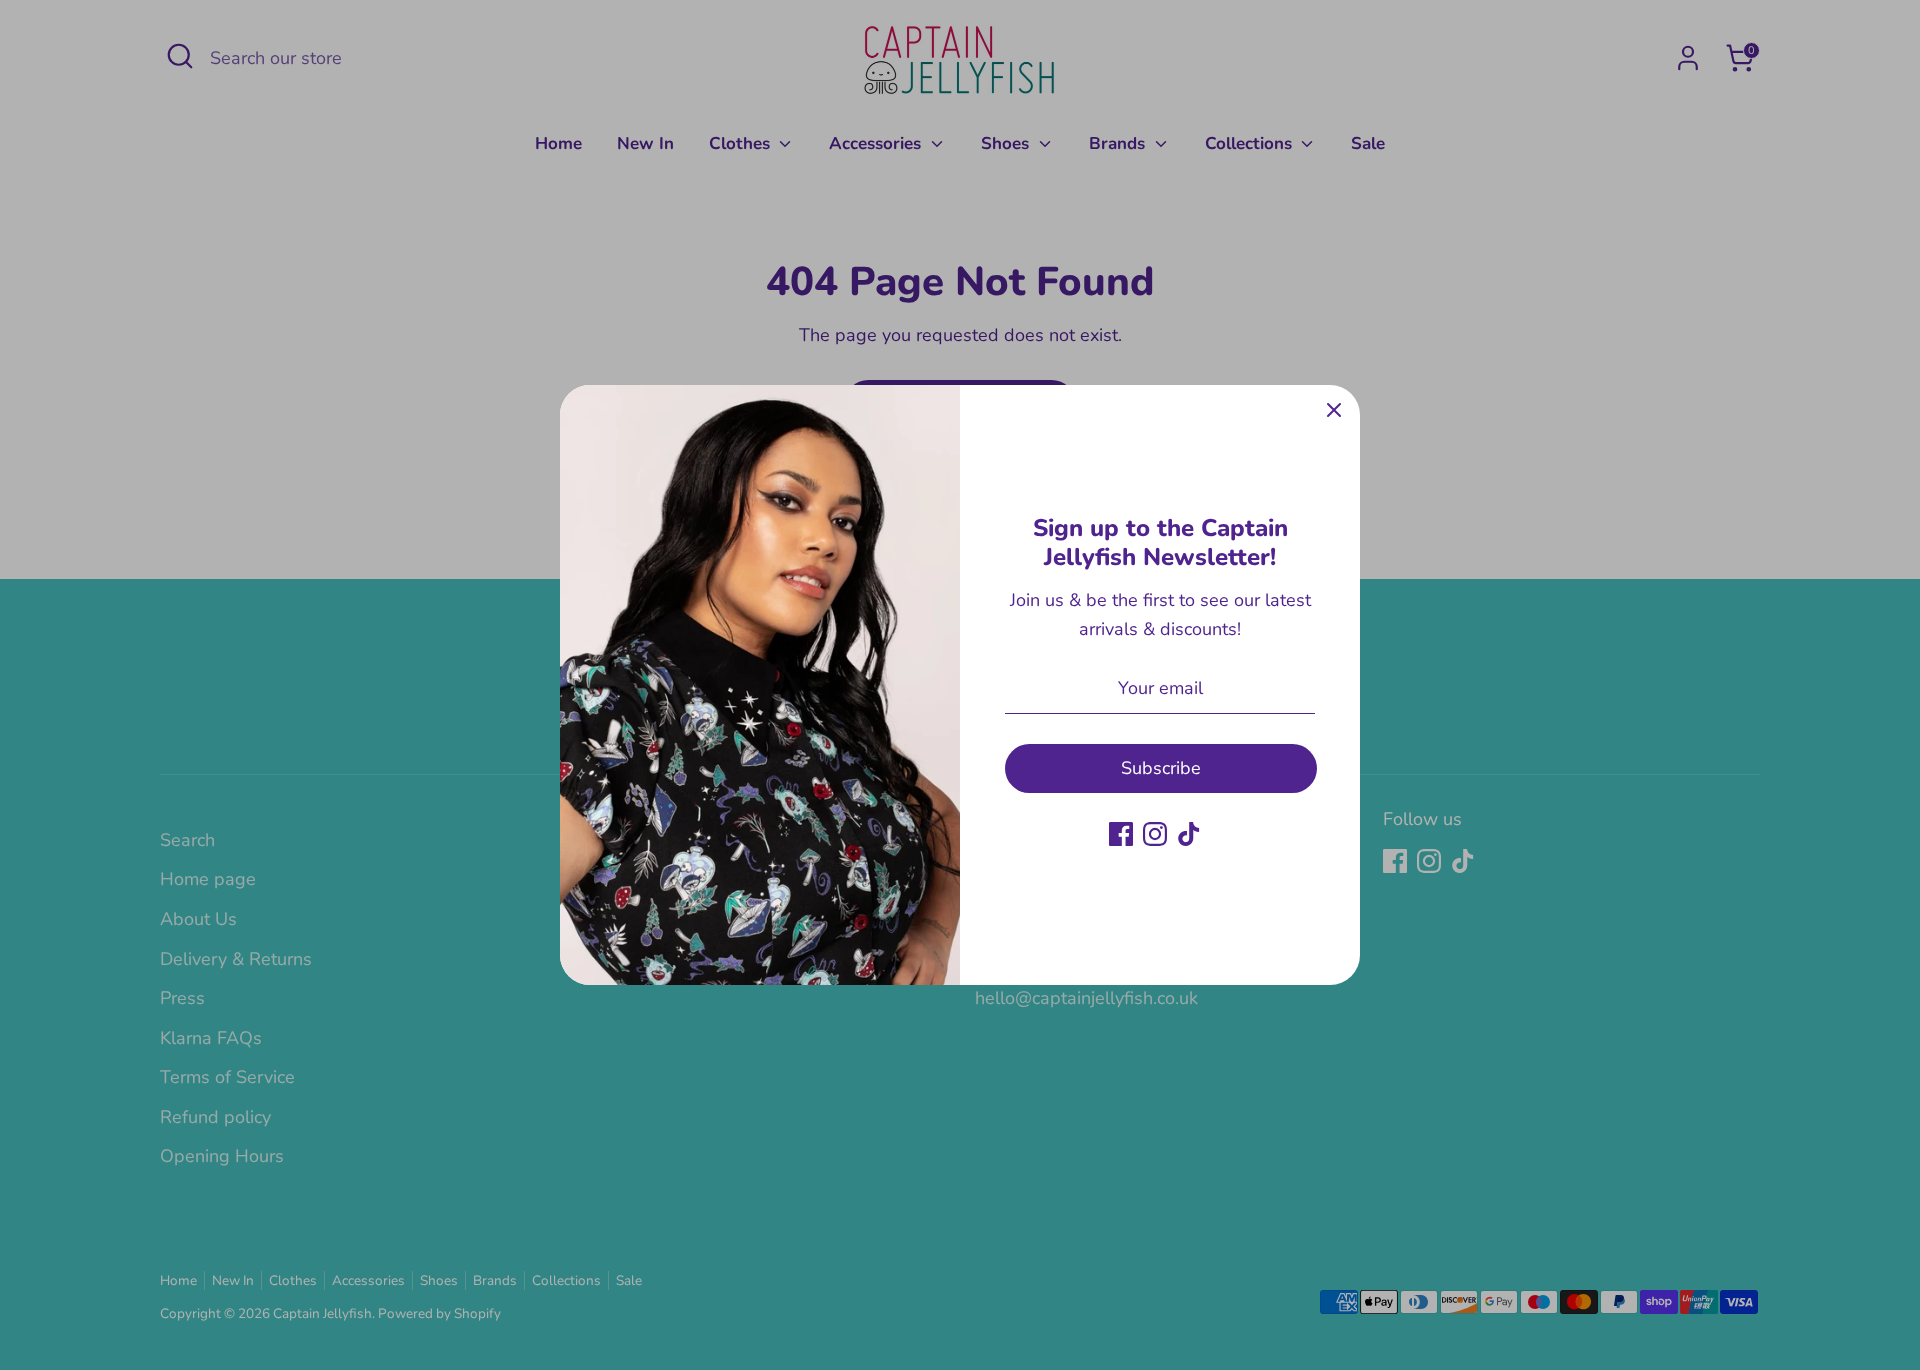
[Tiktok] (1189, 834)
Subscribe (1161, 768)
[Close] (1334, 411)
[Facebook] (1121, 834)
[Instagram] (1155, 834)
